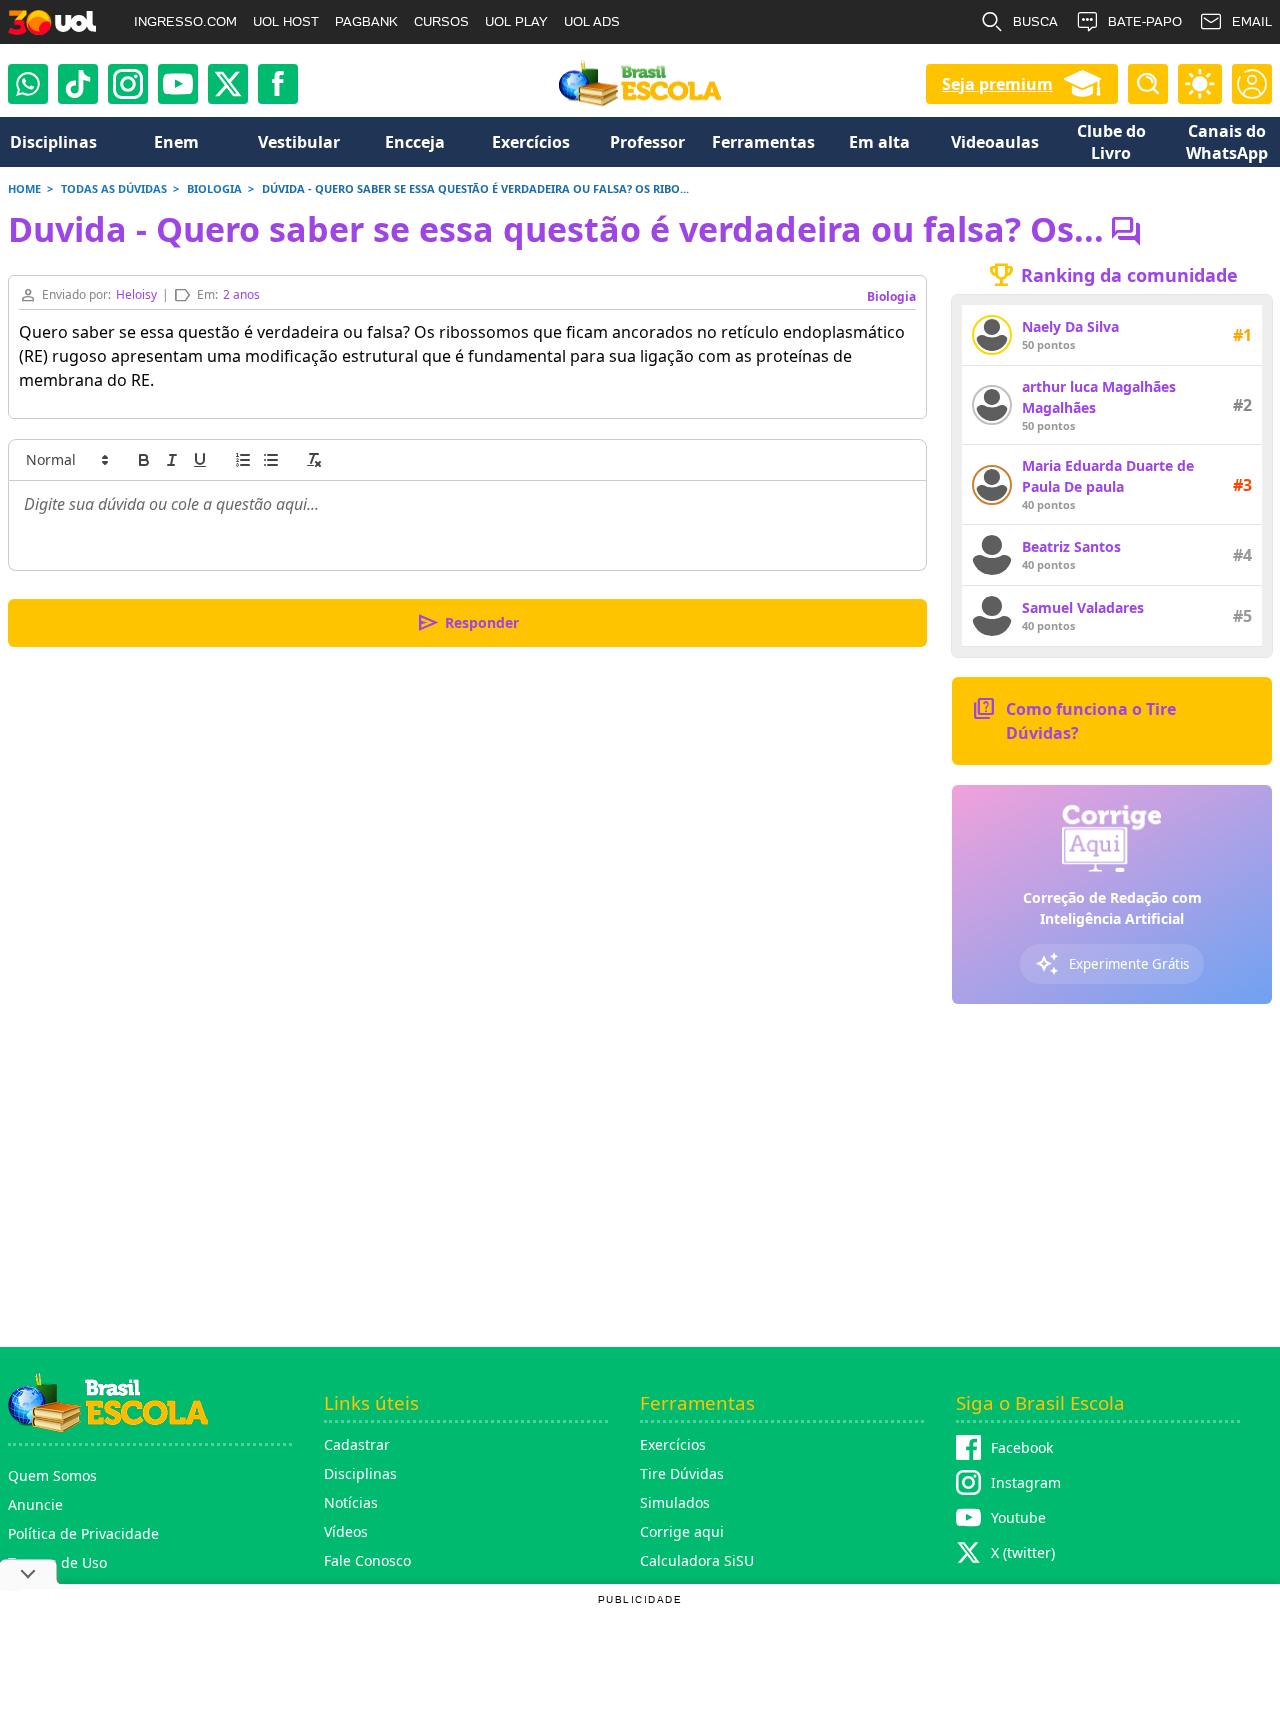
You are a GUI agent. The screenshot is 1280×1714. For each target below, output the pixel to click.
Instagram (1026, 1482)
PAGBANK (366, 21)
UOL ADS (592, 21)
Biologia (891, 296)
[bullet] (271, 460)
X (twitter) (1023, 1552)
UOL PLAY (516, 21)
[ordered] (243, 460)
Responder (467, 623)
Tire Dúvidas (682, 1473)
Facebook (1022, 1447)
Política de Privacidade (83, 1533)
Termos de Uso (57, 1562)
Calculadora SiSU (697, 1560)
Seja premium (997, 84)
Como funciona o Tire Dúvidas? (1074, 719)
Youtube (1018, 1517)
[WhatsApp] (28, 84)
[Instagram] (128, 84)
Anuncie (35, 1504)
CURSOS (441, 21)
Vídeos (346, 1531)
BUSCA (1035, 21)
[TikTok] (78, 84)
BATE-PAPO (1145, 21)
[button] (66, 460)
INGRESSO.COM (185, 21)
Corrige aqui (682, 1531)
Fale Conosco (367, 1560)
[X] (228, 84)
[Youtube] (178, 84)
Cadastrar (357, 1444)
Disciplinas (360, 1473)
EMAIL (1252, 21)
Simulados (675, 1502)
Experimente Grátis (1112, 964)
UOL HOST (286, 21)
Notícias (351, 1502)
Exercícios (673, 1444)
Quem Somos (52, 1475)
